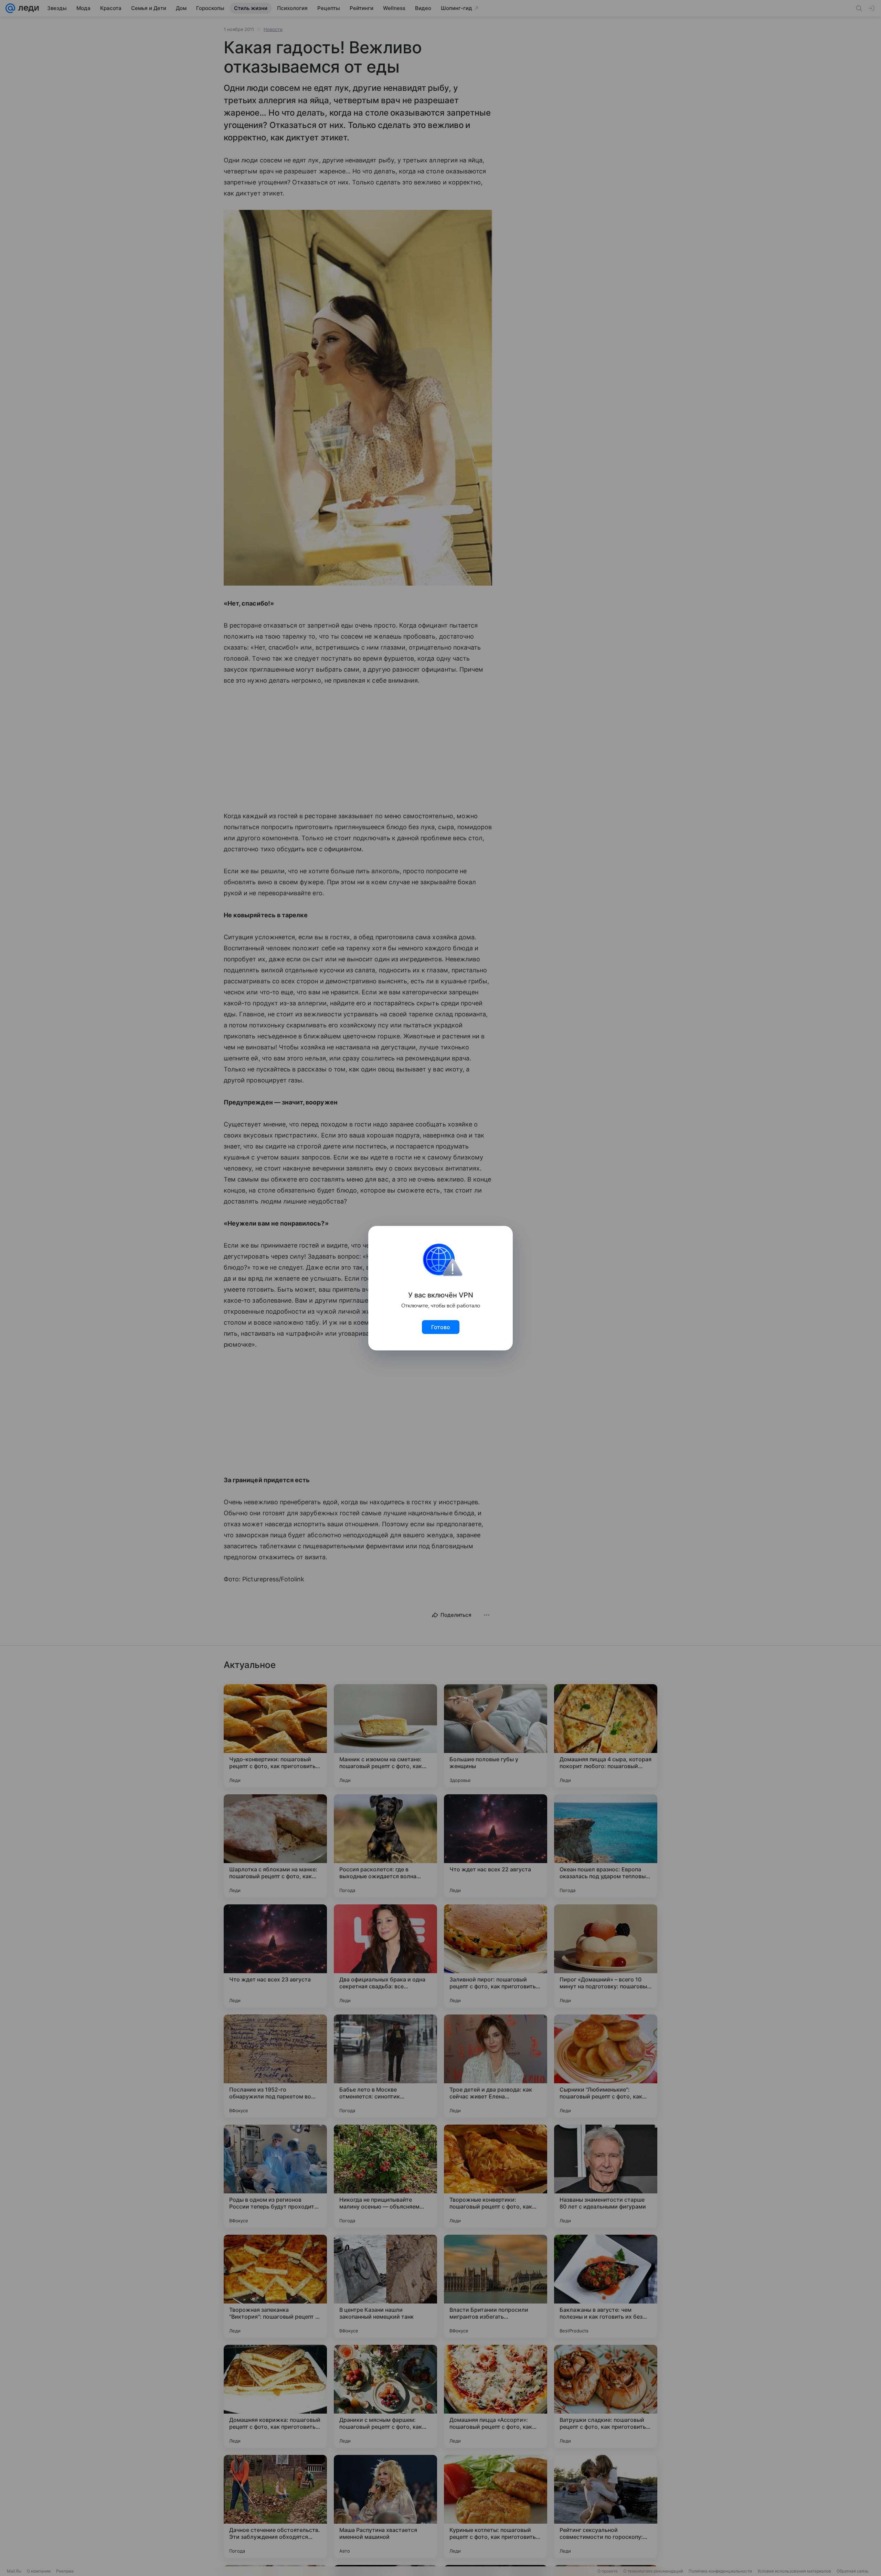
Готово (441, 1327)
